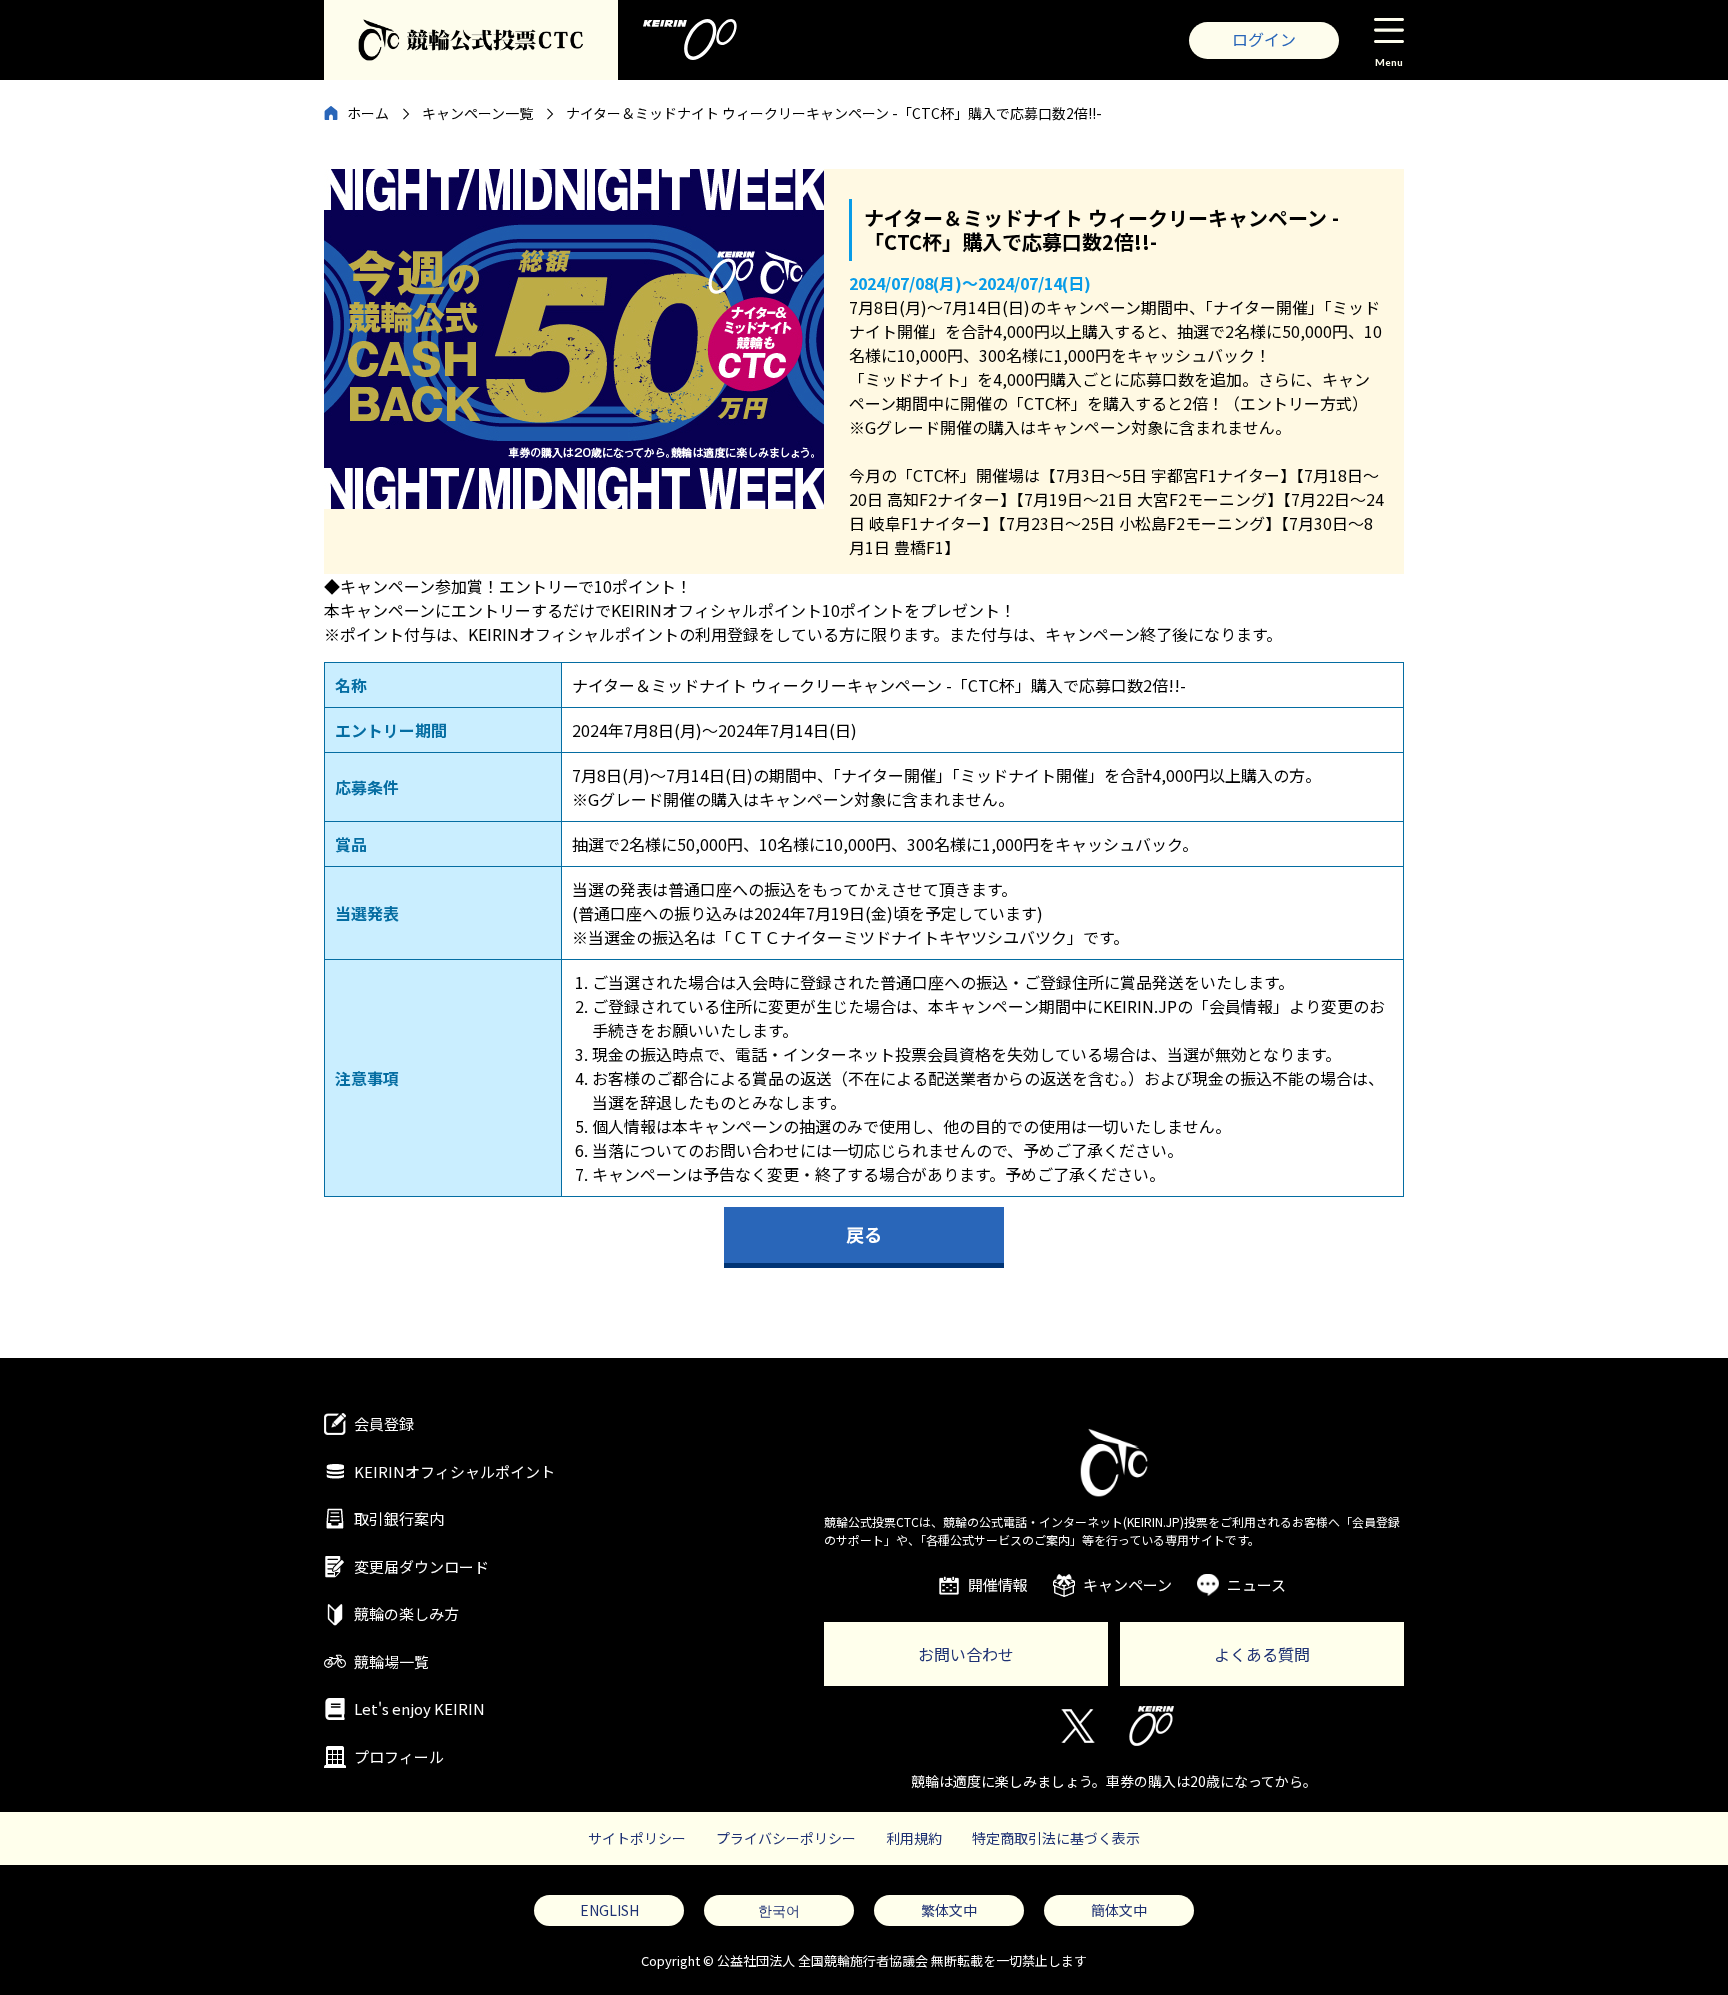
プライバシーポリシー (786, 1838)
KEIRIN (1151, 1726)
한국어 (779, 1910)
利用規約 (914, 1838)
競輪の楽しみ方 (406, 1613)
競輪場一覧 (391, 1661)
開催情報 (998, 1584)
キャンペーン (1127, 1584)
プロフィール (399, 1756)
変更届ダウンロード (421, 1566)
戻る (864, 1234)
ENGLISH (609, 1910)
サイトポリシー (637, 1838)
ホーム (368, 113)
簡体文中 (1119, 1910)
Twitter (1076, 1726)
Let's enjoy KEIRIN (419, 1708)
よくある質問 (1262, 1654)
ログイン (1264, 39)
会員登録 (384, 1423)
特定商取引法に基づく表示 (1056, 1838)
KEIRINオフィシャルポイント (454, 1471)
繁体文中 (949, 1910)
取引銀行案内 (399, 1518)
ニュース (1256, 1584)
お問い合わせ (966, 1654)
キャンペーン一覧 (477, 113)
